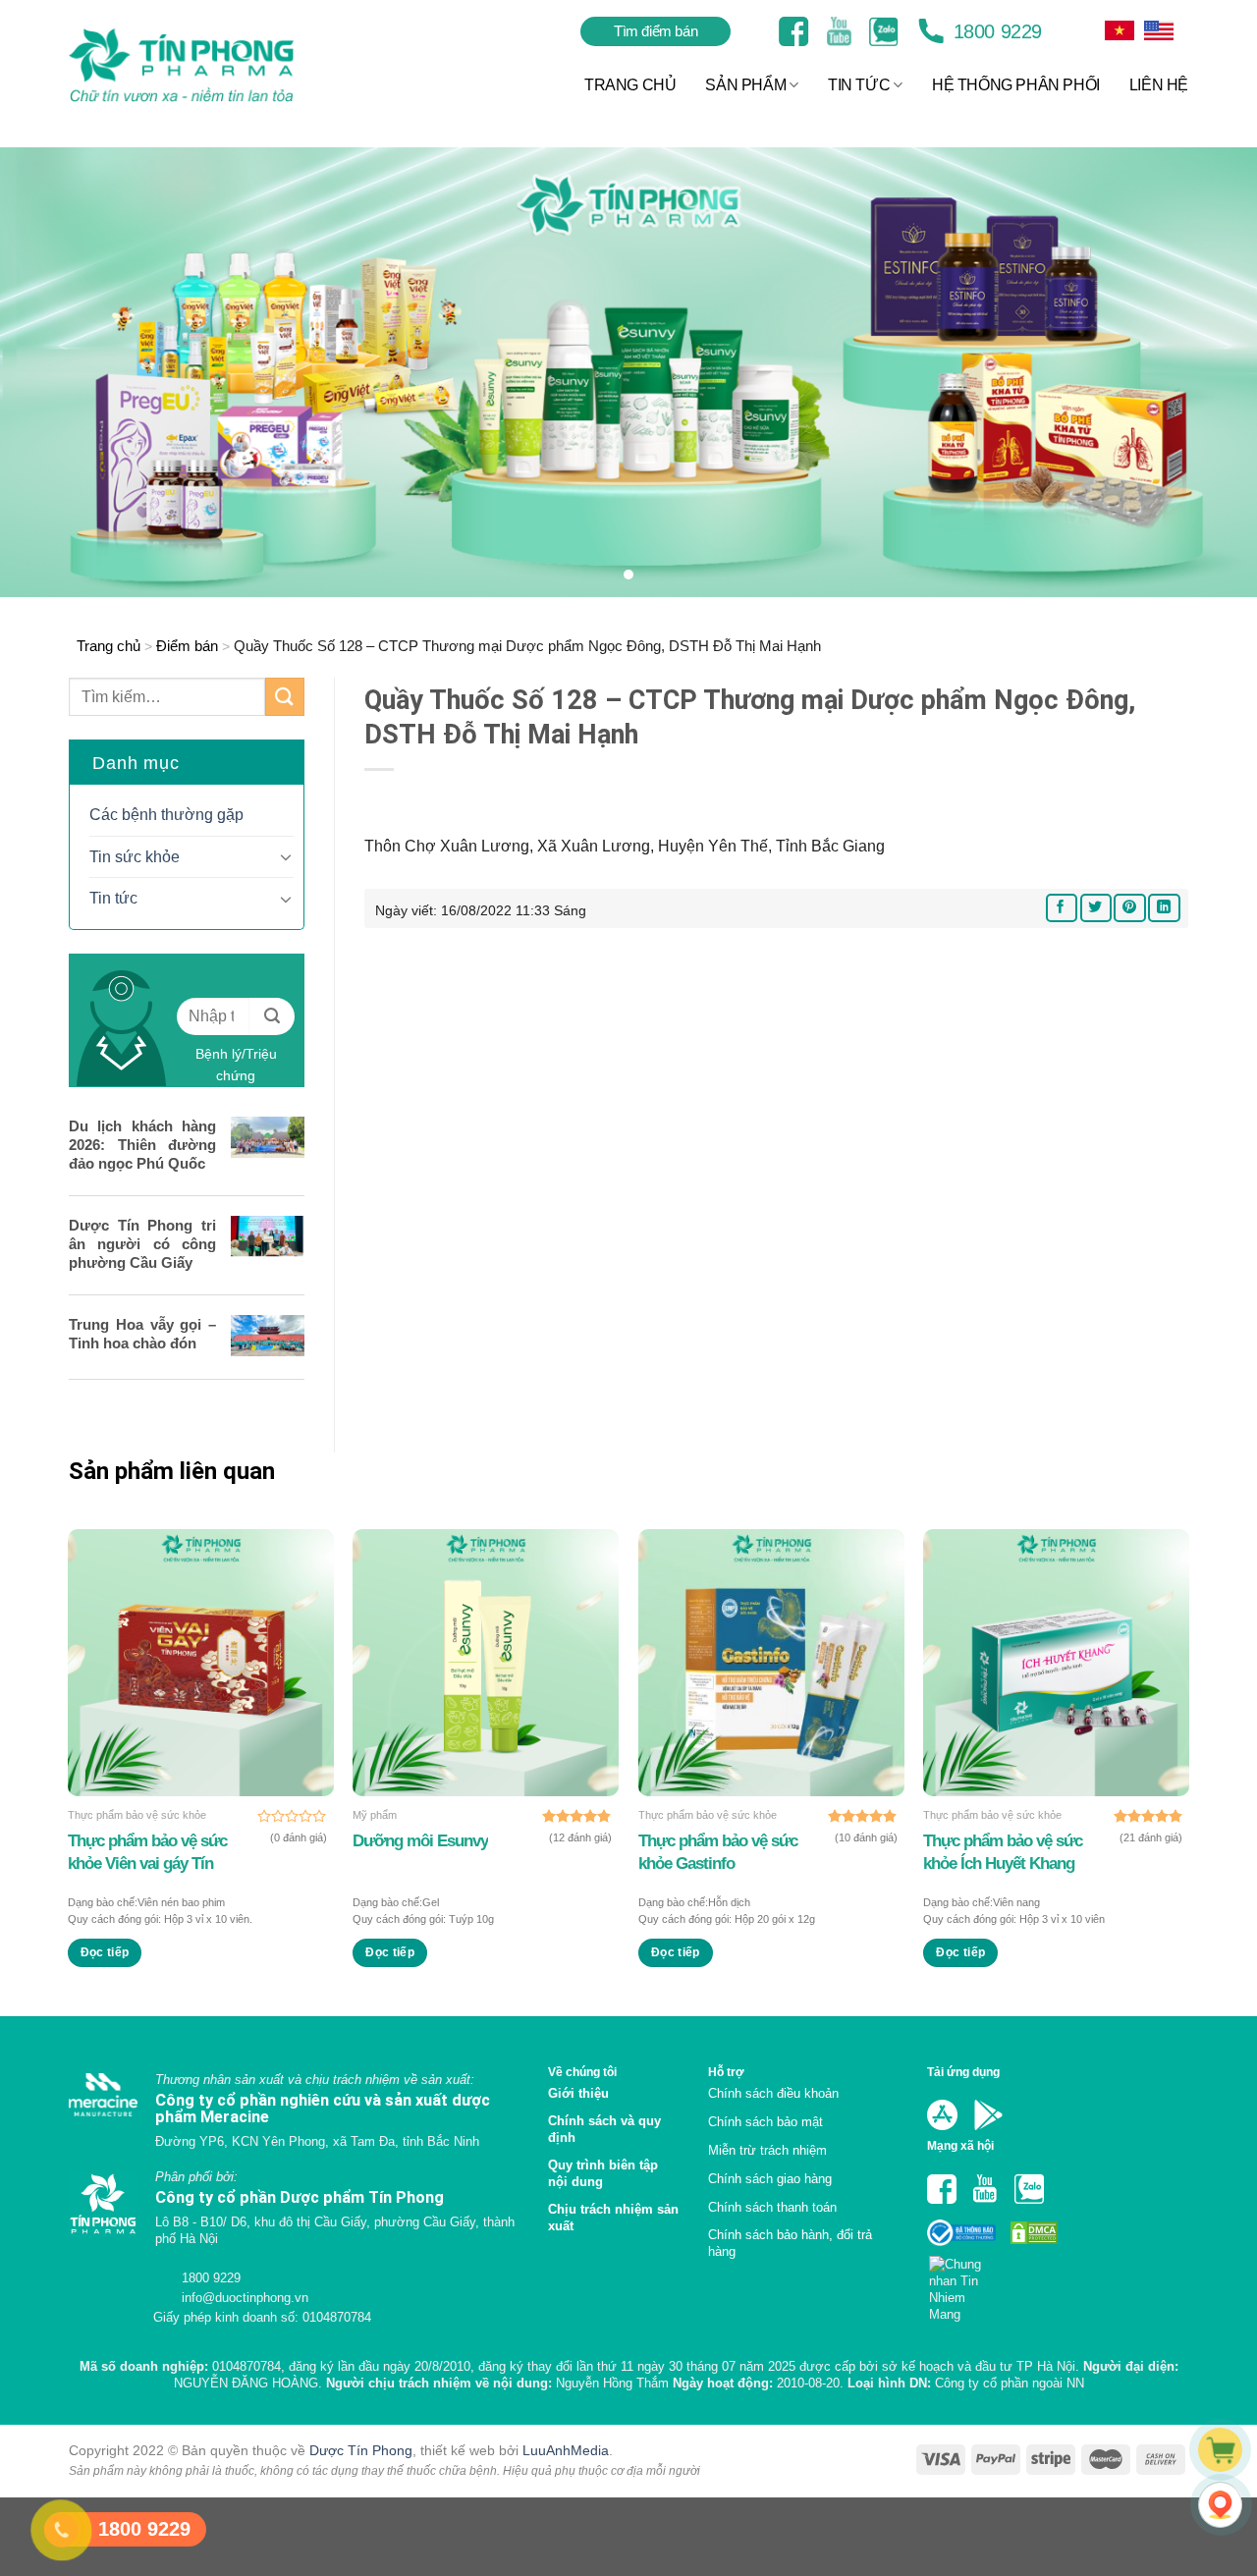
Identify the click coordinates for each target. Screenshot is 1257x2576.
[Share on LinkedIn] (1164, 908)
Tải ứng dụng (963, 2072)
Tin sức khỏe (135, 857)
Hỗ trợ (726, 2072)
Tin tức (113, 898)
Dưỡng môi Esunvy (420, 1841)
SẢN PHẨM (745, 85)
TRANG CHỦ (630, 85)
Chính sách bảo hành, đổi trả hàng (790, 2243)
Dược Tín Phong (361, 2450)
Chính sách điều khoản (773, 2093)
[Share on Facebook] (1062, 908)
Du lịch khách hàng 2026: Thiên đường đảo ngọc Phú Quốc (142, 1145)
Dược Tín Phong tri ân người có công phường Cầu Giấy (142, 1244)
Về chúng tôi (582, 2072)
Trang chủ (109, 646)
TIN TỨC (859, 85)
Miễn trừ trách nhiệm (767, 2150)
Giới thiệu (578, 2093)
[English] (1120, 30)
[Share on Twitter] (1096, 908)
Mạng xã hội (960, 2145)
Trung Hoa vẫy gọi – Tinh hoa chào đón (142, 1334)
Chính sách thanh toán (772, 2207)
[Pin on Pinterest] (1129, 908)
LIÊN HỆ (1159, 85)
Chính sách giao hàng (770, 2179)
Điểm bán (187, 646)
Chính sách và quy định (604, 2129)
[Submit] (285, 697)
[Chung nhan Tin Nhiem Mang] (963, 2283)
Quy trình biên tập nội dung (603, 2173)
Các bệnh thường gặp (166, 815)
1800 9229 (995, 31)
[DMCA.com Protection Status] (1032, 2232)
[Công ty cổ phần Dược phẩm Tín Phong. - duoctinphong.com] (206, 65)
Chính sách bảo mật (765, 2122)
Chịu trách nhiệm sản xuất (613, 2218)
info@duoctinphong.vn (243, 2298)
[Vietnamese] (1159, 30)
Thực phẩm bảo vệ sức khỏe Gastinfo (718, 1852)
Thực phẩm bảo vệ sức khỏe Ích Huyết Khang (1003, 1852)
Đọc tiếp (105, 1952)
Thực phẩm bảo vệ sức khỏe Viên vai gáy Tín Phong (147, 1852)
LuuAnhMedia (566, 2450)
